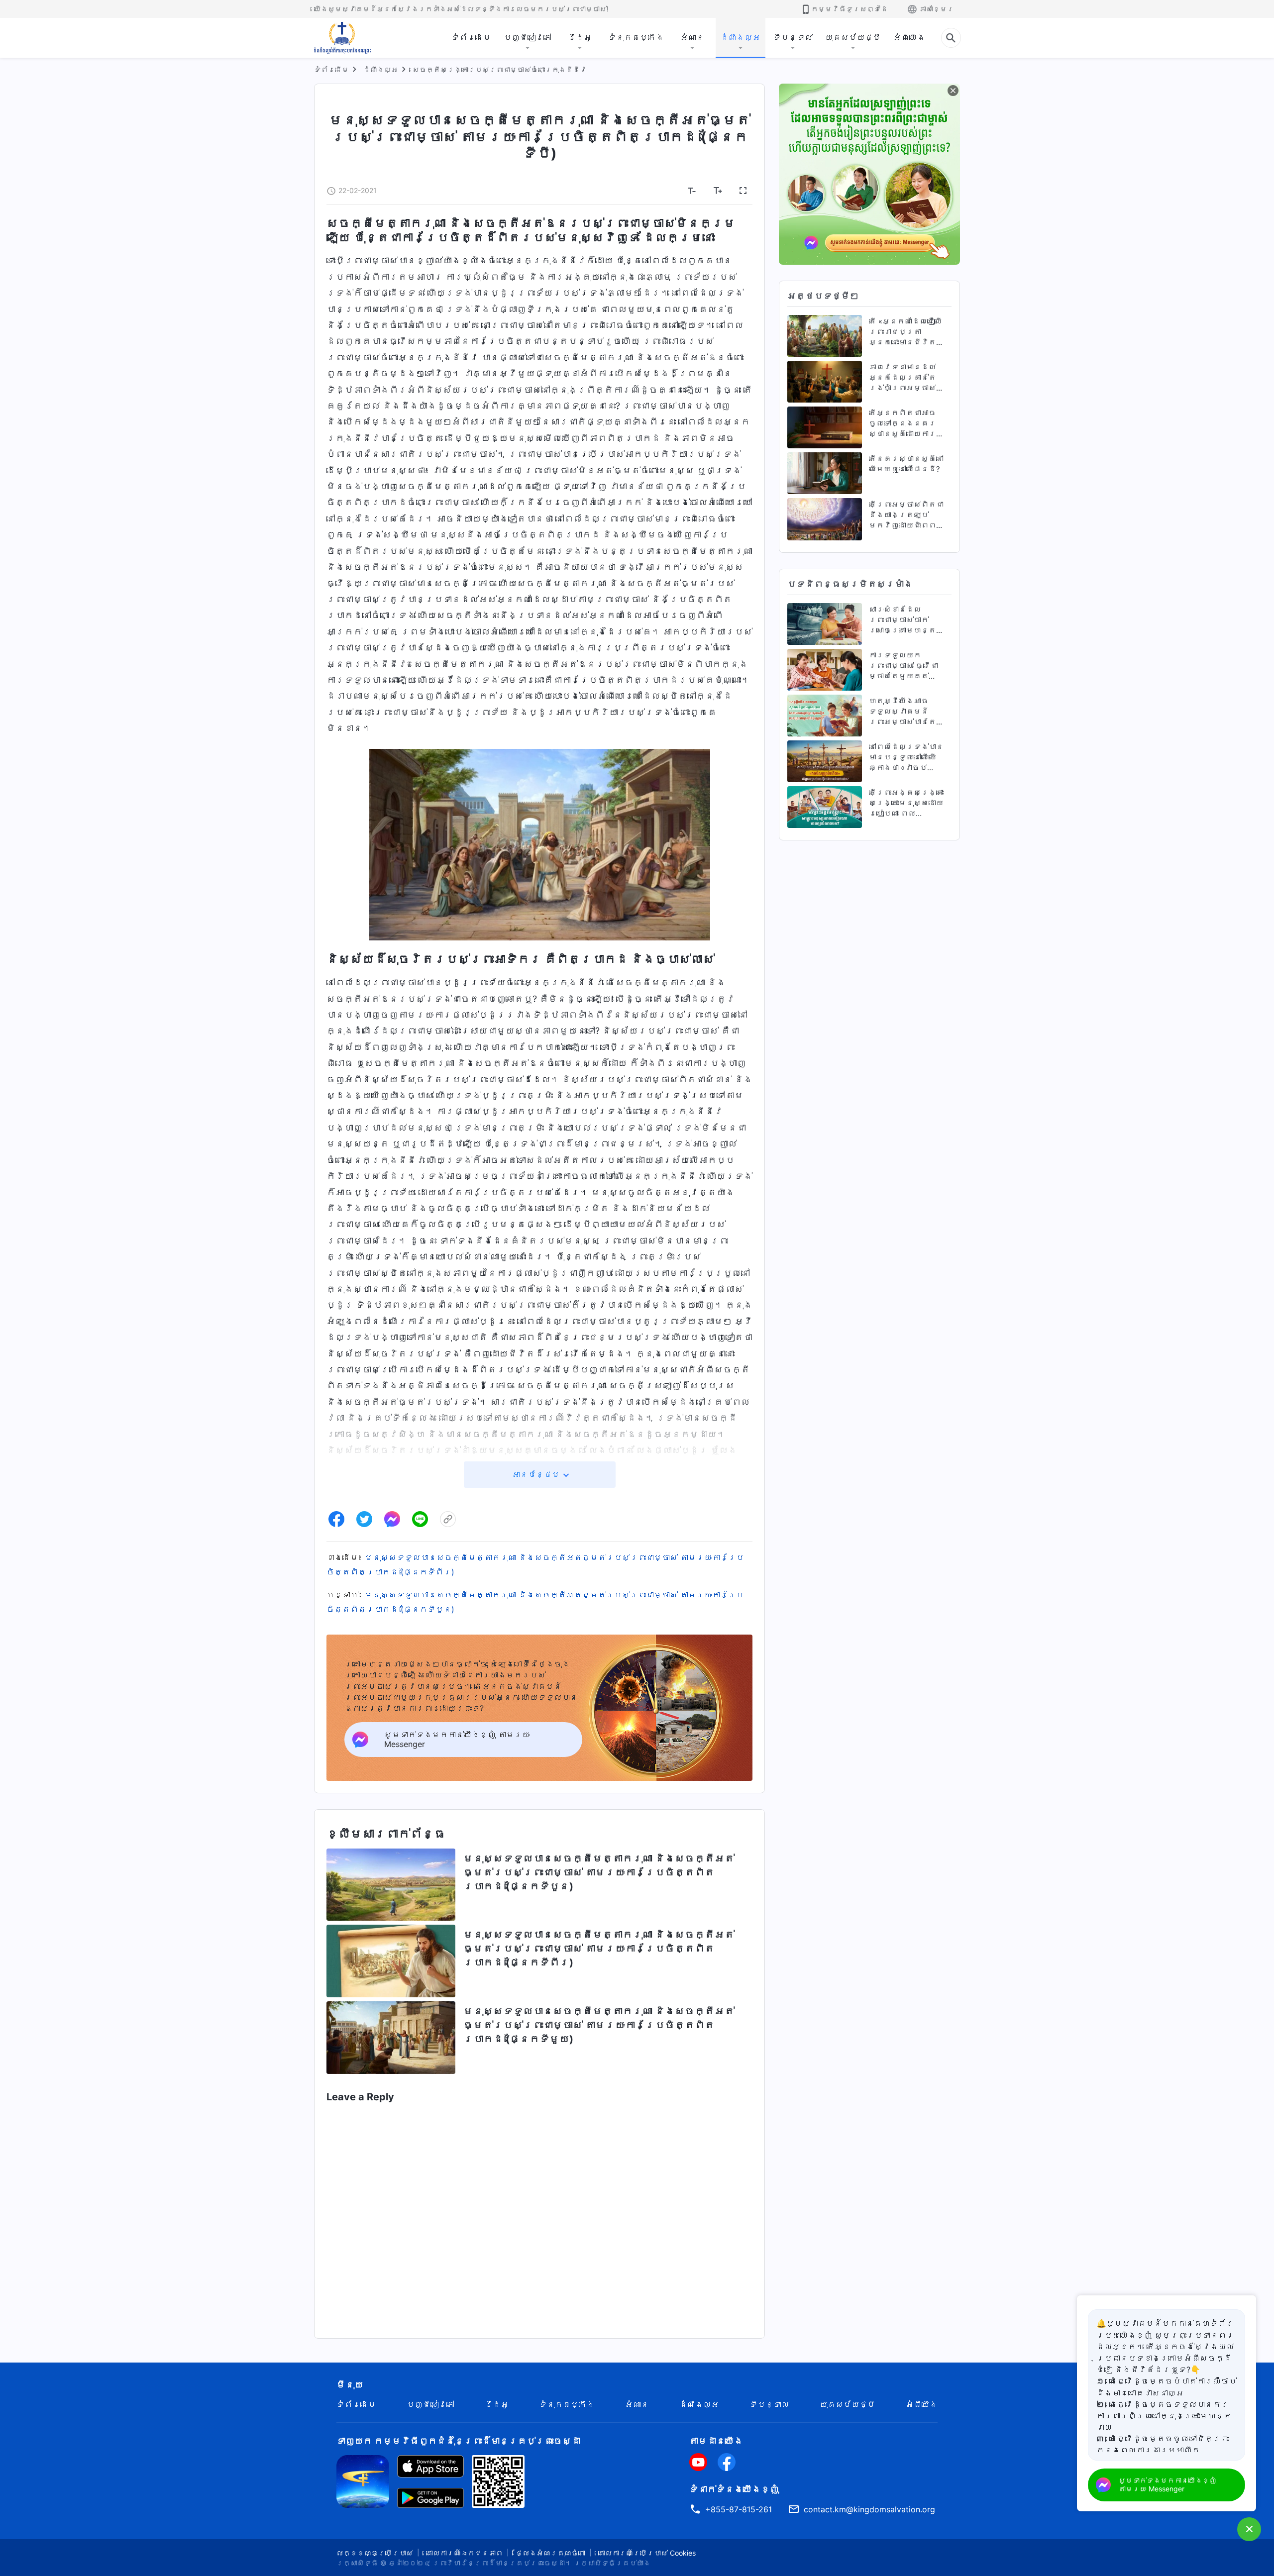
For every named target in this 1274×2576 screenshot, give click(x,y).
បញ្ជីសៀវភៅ (528, 37)
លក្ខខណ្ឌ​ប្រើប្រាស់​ (375, 2553)
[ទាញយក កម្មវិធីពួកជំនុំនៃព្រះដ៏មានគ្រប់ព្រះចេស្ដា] (363, 2480)
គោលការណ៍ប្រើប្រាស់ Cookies (647, 2553)
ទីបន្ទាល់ (793, 37)
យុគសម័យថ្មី (853, 37)
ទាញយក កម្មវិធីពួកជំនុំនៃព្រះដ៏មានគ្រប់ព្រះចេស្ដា (458, 2441)
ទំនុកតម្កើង (636, 37)
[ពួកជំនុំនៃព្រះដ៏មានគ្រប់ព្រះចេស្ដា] (343, 38)
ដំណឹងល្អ (741, 37)
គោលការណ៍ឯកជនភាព (464, 2553)
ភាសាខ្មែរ (937, 9)
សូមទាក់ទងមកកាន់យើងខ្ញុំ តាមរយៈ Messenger (1168, 2484)
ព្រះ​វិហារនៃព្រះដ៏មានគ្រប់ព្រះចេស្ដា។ (502, 2563)
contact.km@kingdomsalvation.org (869, 2509)
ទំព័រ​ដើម (471, 37)
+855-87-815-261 (739, 2509)
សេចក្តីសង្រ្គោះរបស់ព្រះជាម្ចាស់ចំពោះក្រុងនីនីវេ (500, 69)
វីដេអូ (580, 37)
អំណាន (692, 37)
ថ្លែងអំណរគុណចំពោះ (550, 2553)
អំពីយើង (909, 37)
